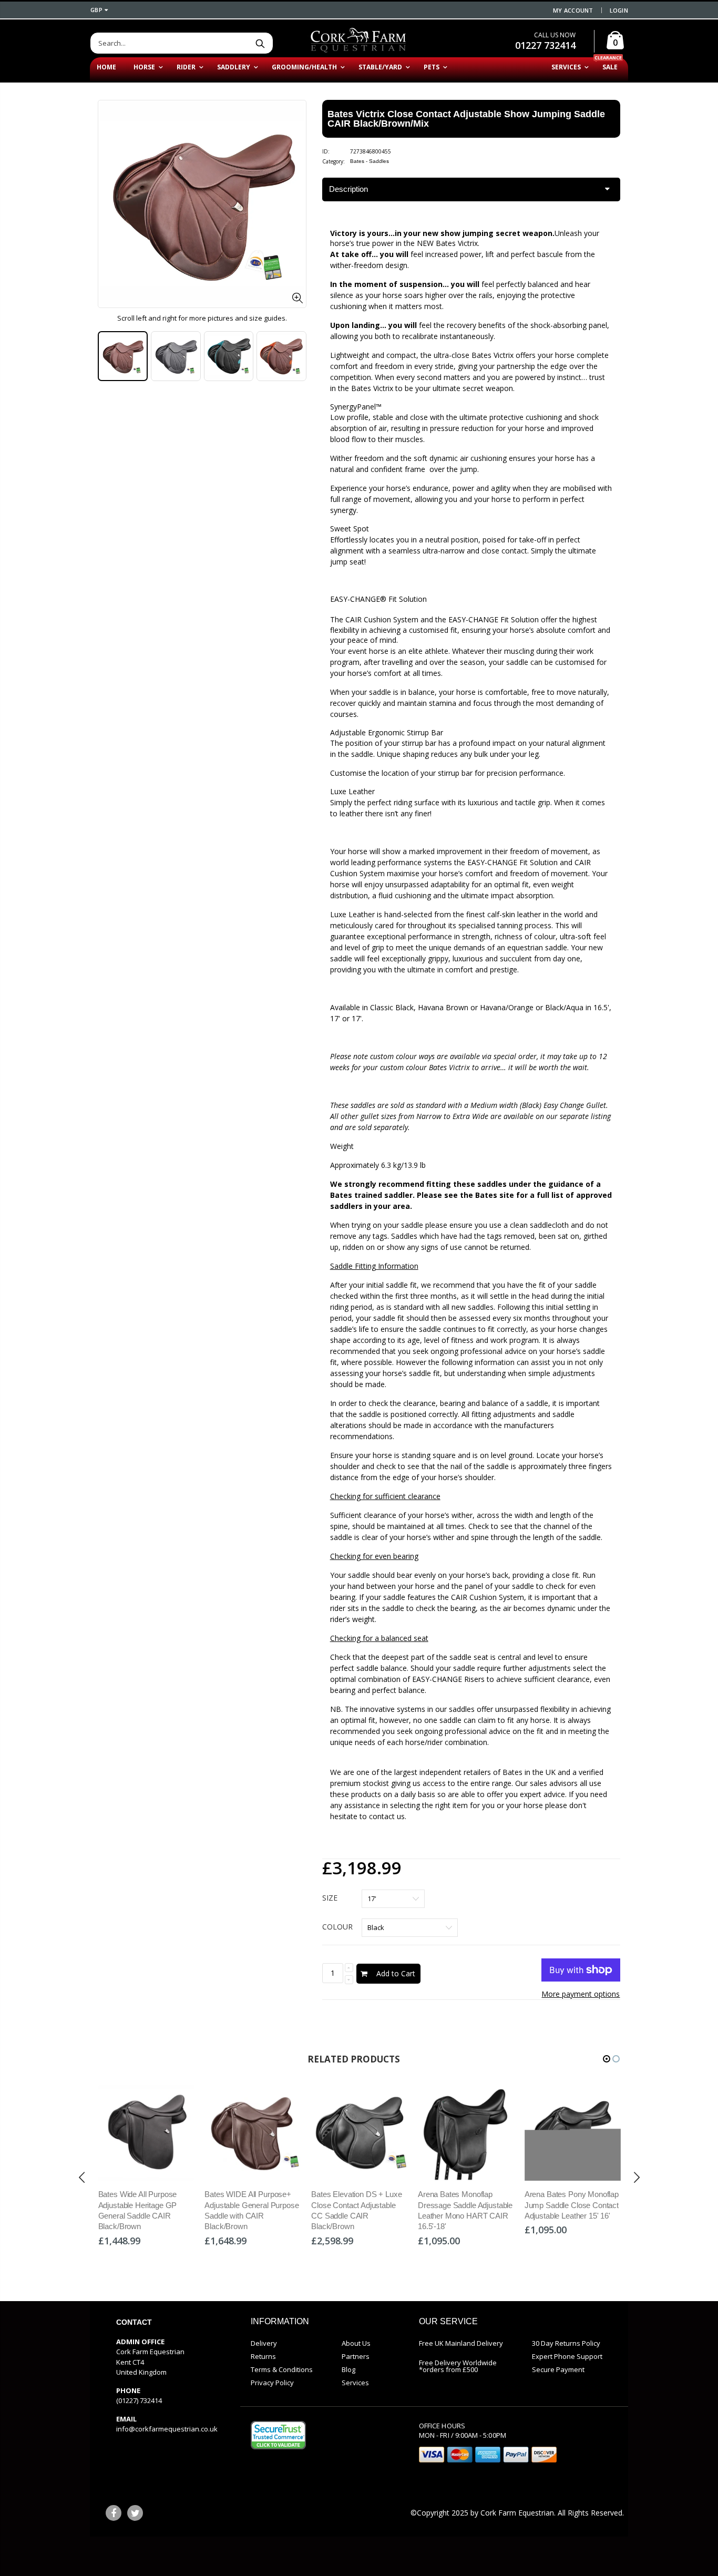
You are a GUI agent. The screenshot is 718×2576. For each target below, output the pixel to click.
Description (348, 189)
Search (260, 43)
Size (330, 1898)
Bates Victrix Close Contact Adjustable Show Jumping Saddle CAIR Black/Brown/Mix (466, 119)
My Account (573, 10)
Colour (337, 1927)
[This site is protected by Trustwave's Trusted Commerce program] (278, 2435)
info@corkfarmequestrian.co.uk (167, 2429)
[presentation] (109, 356)
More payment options (581, 1994)
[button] (607, 2059)
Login (619, 10)
